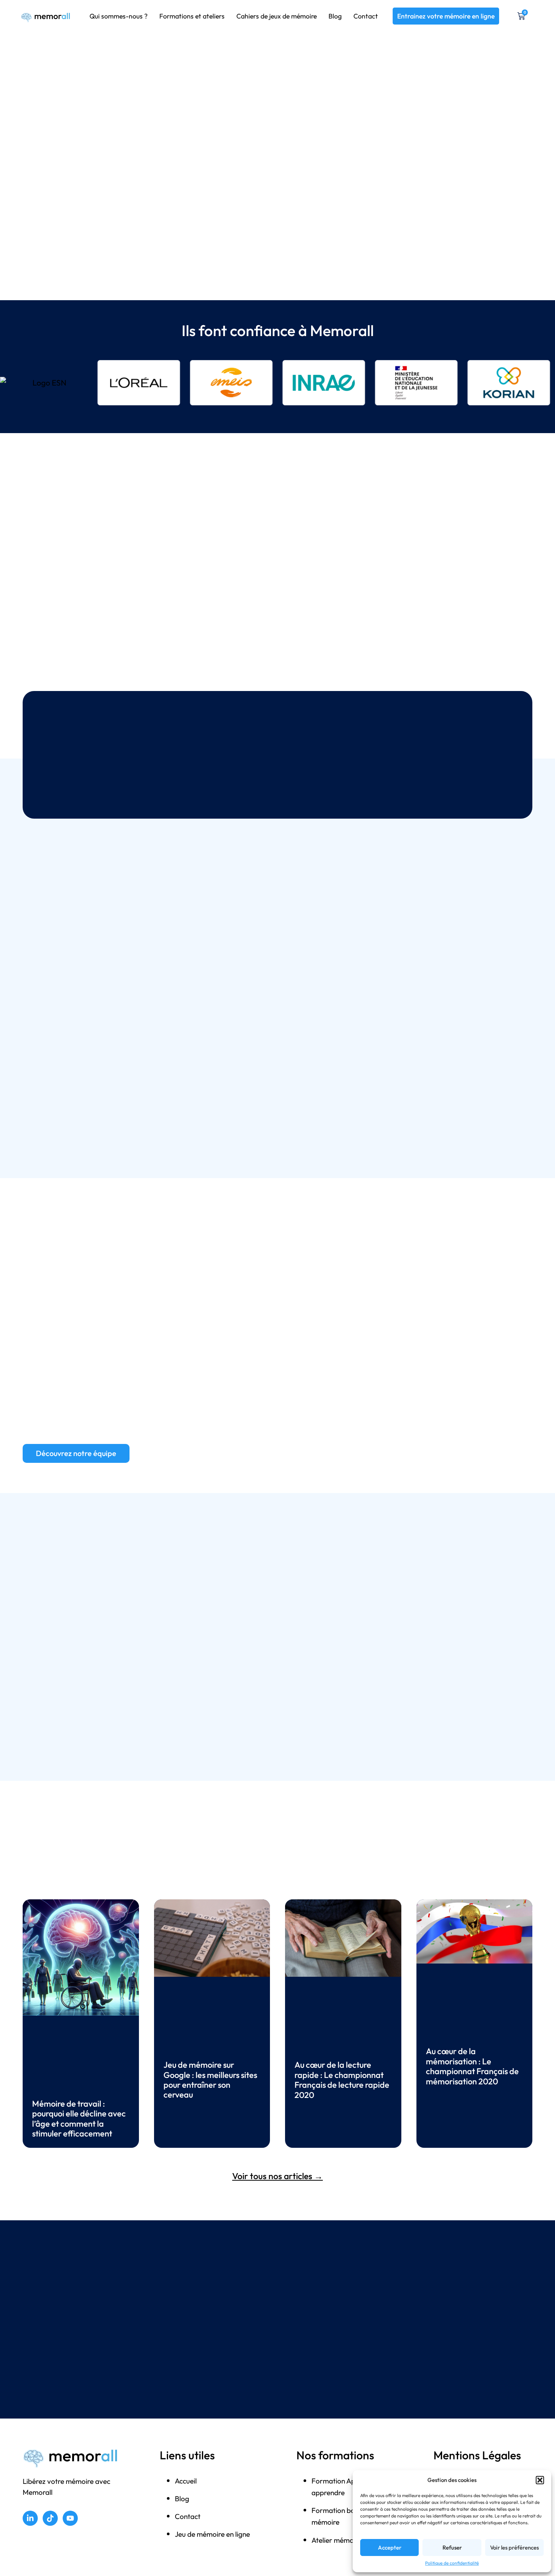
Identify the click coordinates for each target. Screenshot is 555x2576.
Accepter (390, 2547)
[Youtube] (70, 2518)
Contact (366, 16)
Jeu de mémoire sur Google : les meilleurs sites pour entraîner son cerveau (210, 2080)
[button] (540, 2480)
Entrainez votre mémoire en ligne (446, 16)
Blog (335, 16)
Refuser (452, 2547)
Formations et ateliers (192, 16)
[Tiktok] (50, 2518)
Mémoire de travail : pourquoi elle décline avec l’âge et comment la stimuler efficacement (79, 2119)
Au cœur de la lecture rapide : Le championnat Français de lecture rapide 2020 (342, 2080)
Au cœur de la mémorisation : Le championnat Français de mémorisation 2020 (472, 2066)
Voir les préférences (514, 2547)
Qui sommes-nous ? (119, 16)
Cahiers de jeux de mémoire (277, 16)
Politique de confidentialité (452, 2563)
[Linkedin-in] (30, 2518)
